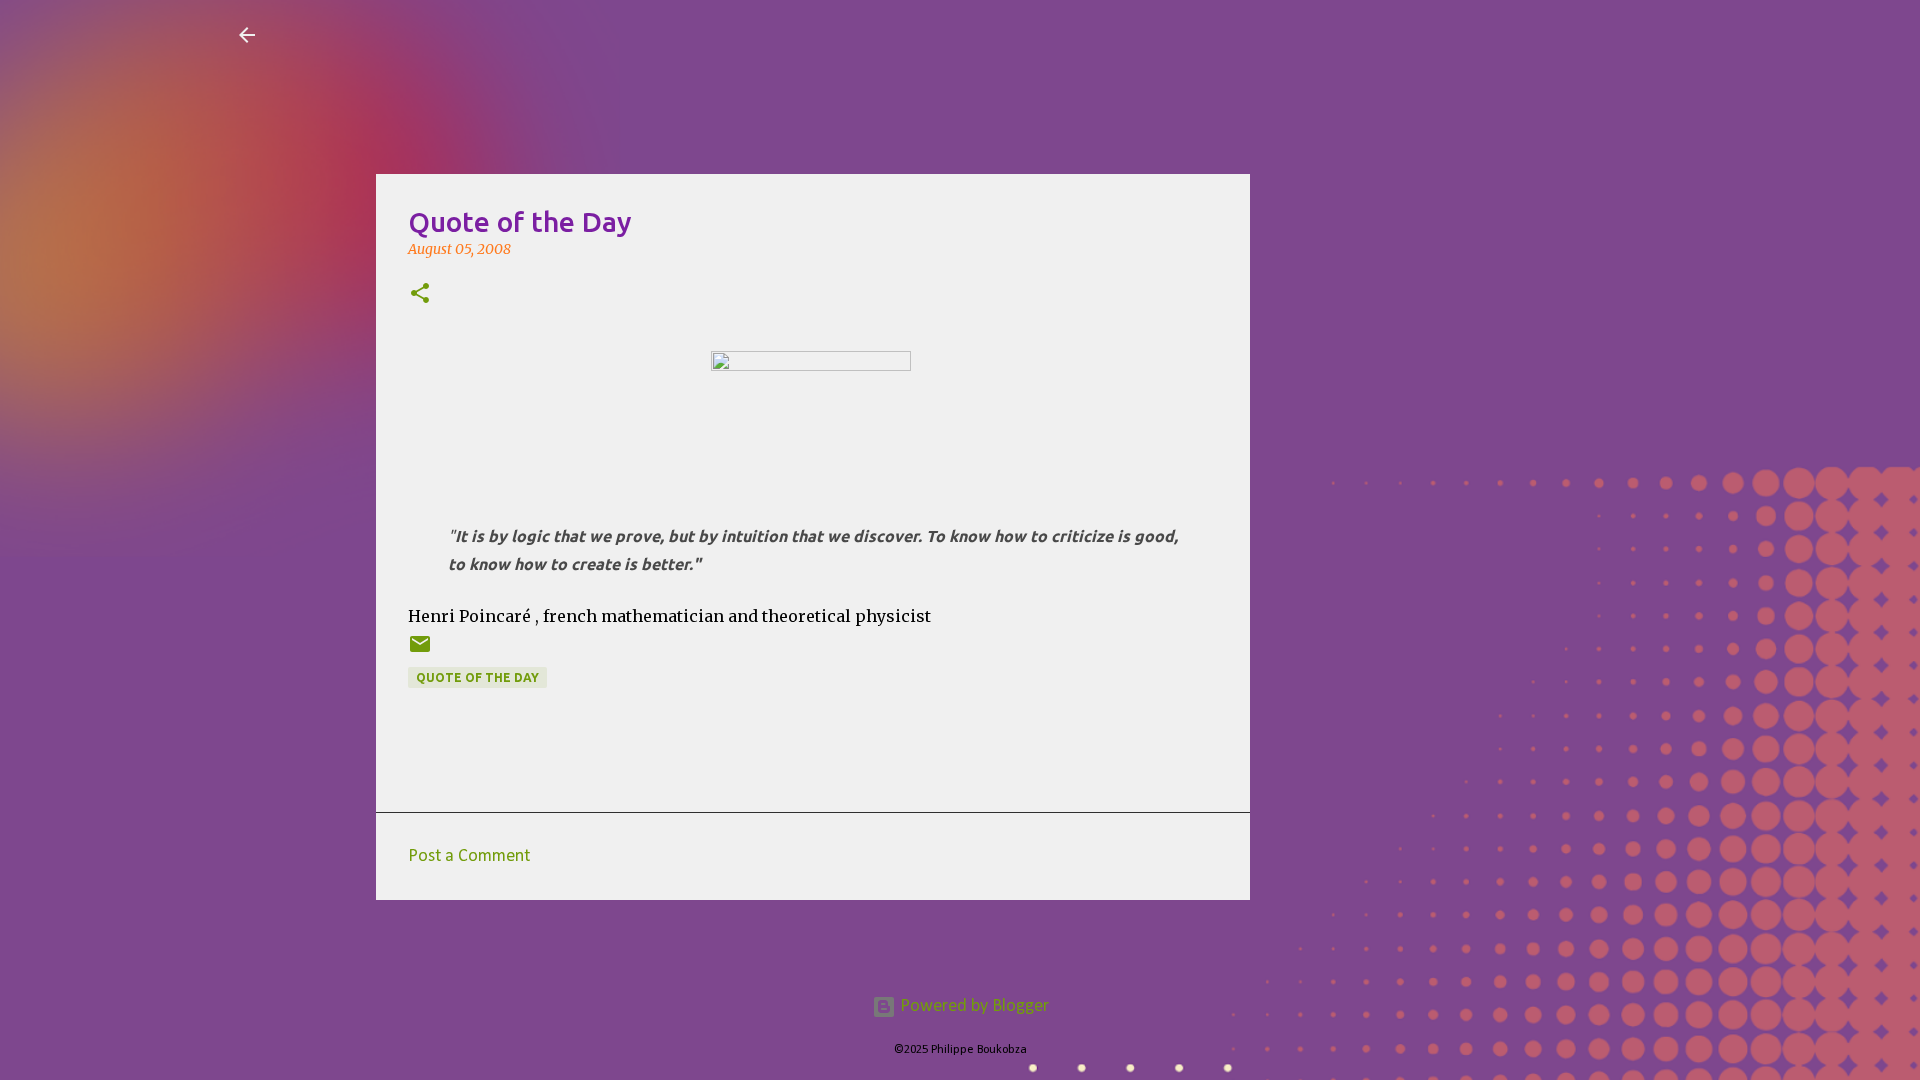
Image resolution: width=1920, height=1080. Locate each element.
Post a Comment (469, 856)
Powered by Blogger (972, 1006)
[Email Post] (420, 651)
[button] (420, 295)
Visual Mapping (388, 34)
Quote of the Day (477, 677)
